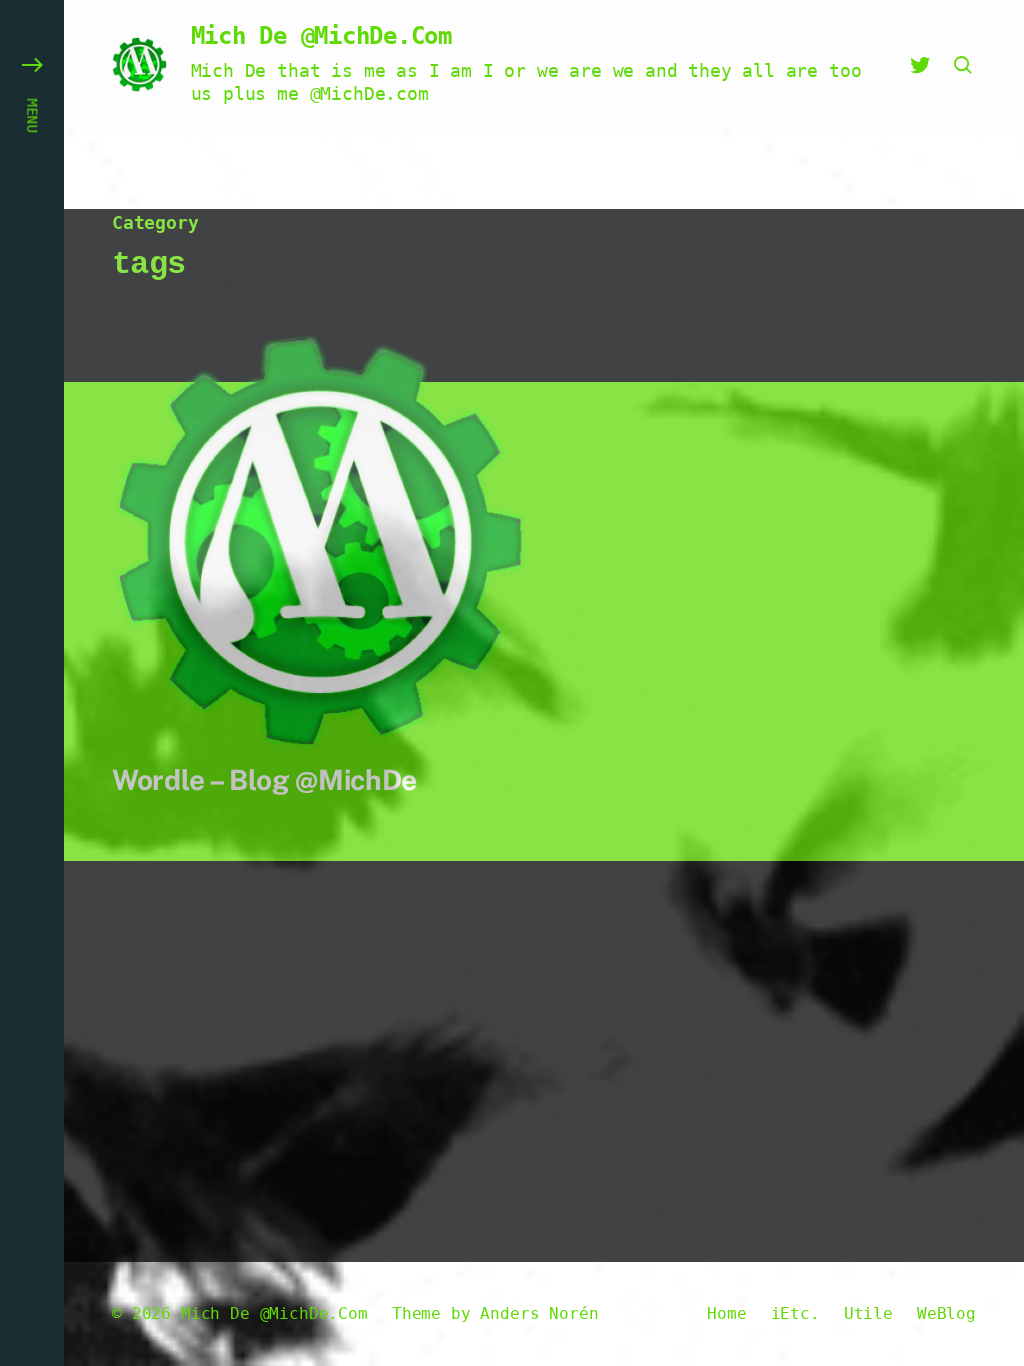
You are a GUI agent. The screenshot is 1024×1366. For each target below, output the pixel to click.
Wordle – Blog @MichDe (264, 779)
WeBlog (946, 1313)
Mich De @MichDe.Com (321, 36)
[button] (32, 683)
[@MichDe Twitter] (920, 65)
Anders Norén (539, 1313)
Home (726, 1313)
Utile (868, 1313)
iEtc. (795, 1313)
